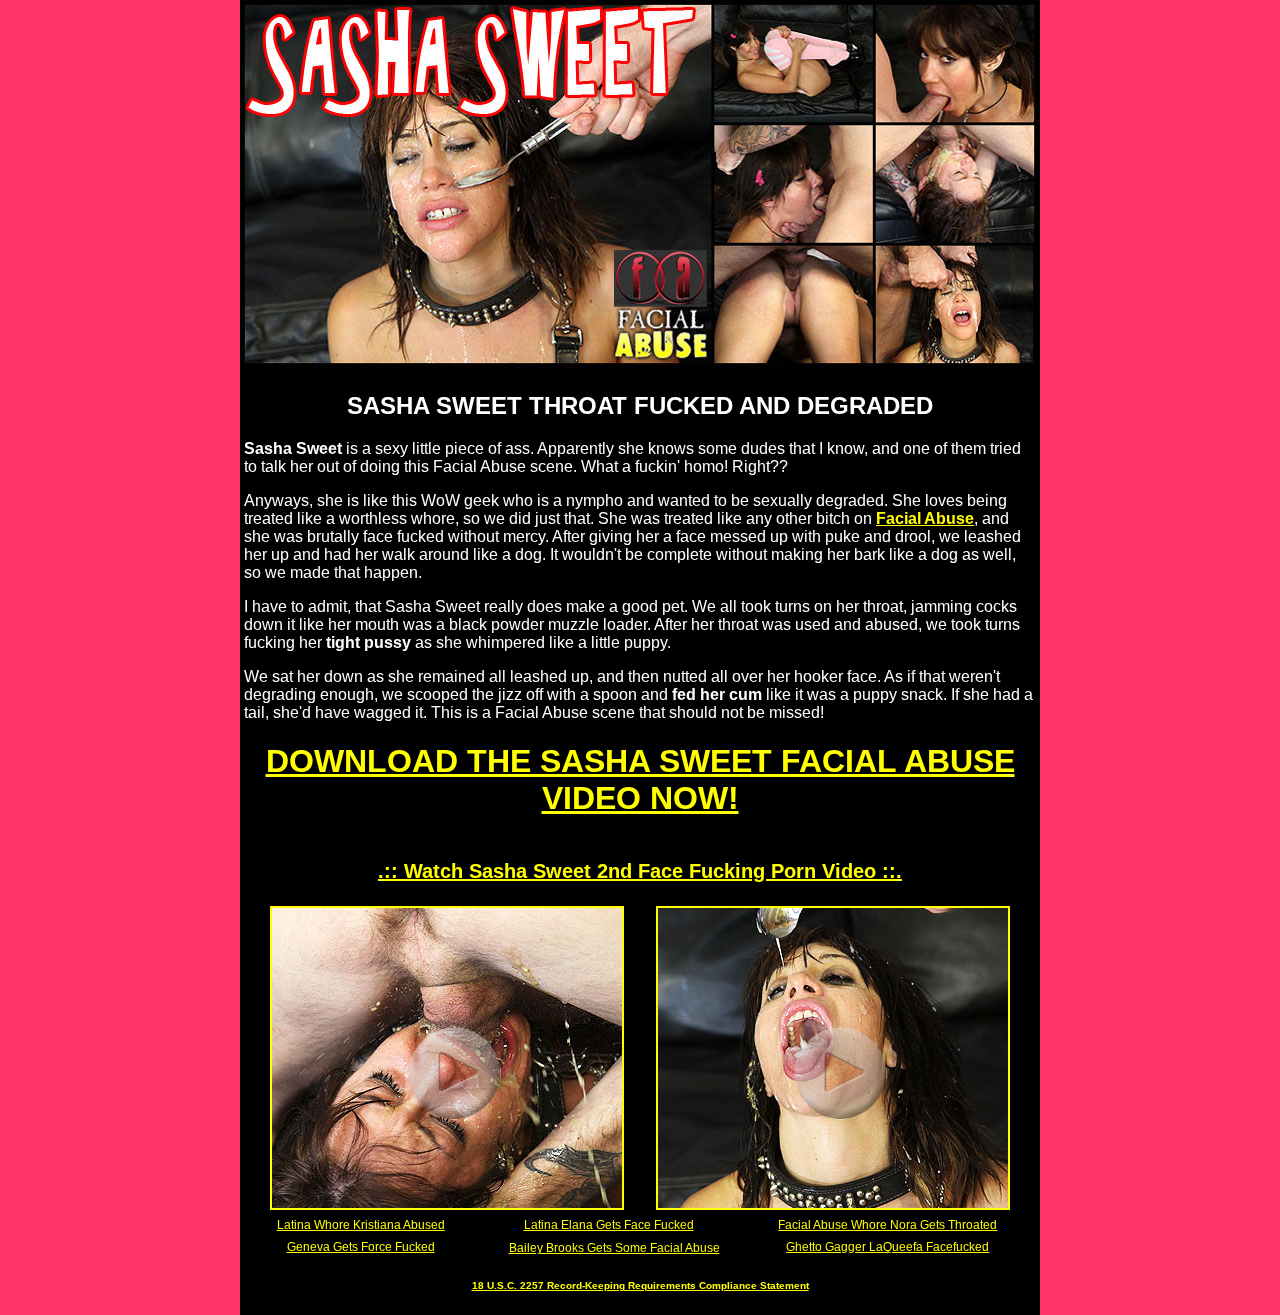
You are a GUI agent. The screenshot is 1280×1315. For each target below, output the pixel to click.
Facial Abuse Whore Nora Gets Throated (887, 1225)
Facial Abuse (925, 518)
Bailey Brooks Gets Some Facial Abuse (614, 1248)
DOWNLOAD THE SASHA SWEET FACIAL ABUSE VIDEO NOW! (640, 779)
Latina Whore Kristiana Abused (361, 1225)
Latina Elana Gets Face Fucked (609, 1225)
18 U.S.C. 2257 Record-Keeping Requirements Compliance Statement (640, 1285)
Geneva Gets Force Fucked (361, 1247)
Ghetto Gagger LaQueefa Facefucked (887, 1247)
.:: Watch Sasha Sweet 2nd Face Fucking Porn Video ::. (640, 871)
